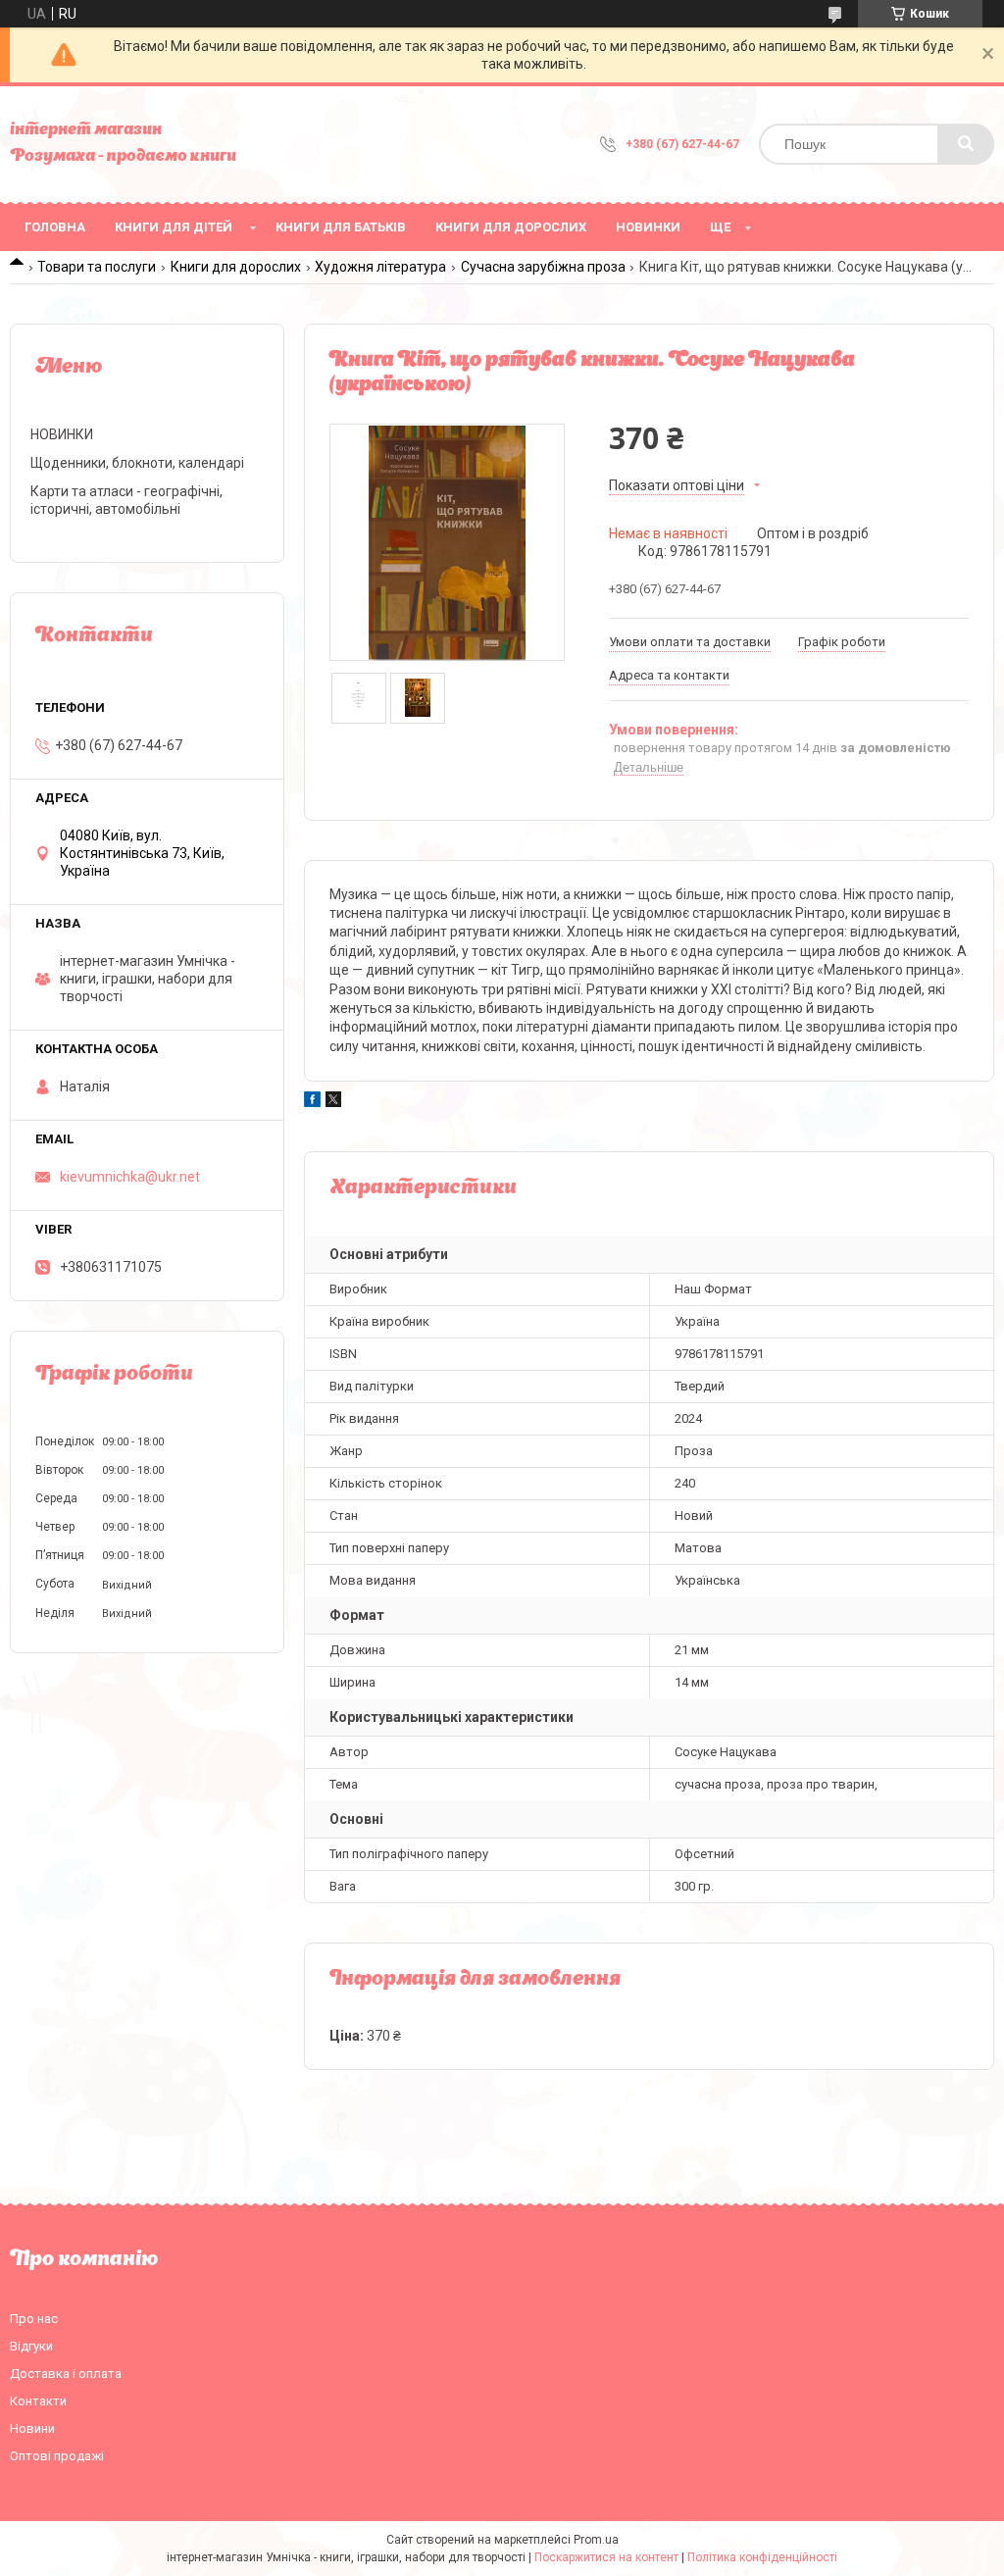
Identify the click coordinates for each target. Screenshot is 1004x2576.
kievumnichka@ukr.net (130, 1177)
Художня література (380, 267)
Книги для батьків (341, 227)
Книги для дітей (174, 227)
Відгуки (31, 2346)
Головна (55, 227)
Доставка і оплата (66, 2374)
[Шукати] (966, 144)
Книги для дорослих (511, 227)
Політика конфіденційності (762, 2557)
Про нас (34, 2319)
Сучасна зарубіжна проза (543, 267)
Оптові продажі (57, 2456)
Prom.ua (596, 2540)
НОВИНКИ (648, 227)
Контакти (38, 2401)
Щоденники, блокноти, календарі (137, 463)
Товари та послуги (97, 267)
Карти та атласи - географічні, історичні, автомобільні (126, 500)
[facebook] (312, 1102)
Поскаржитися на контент (606, 2557)
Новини (32, 2428)
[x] (333, 1102)
